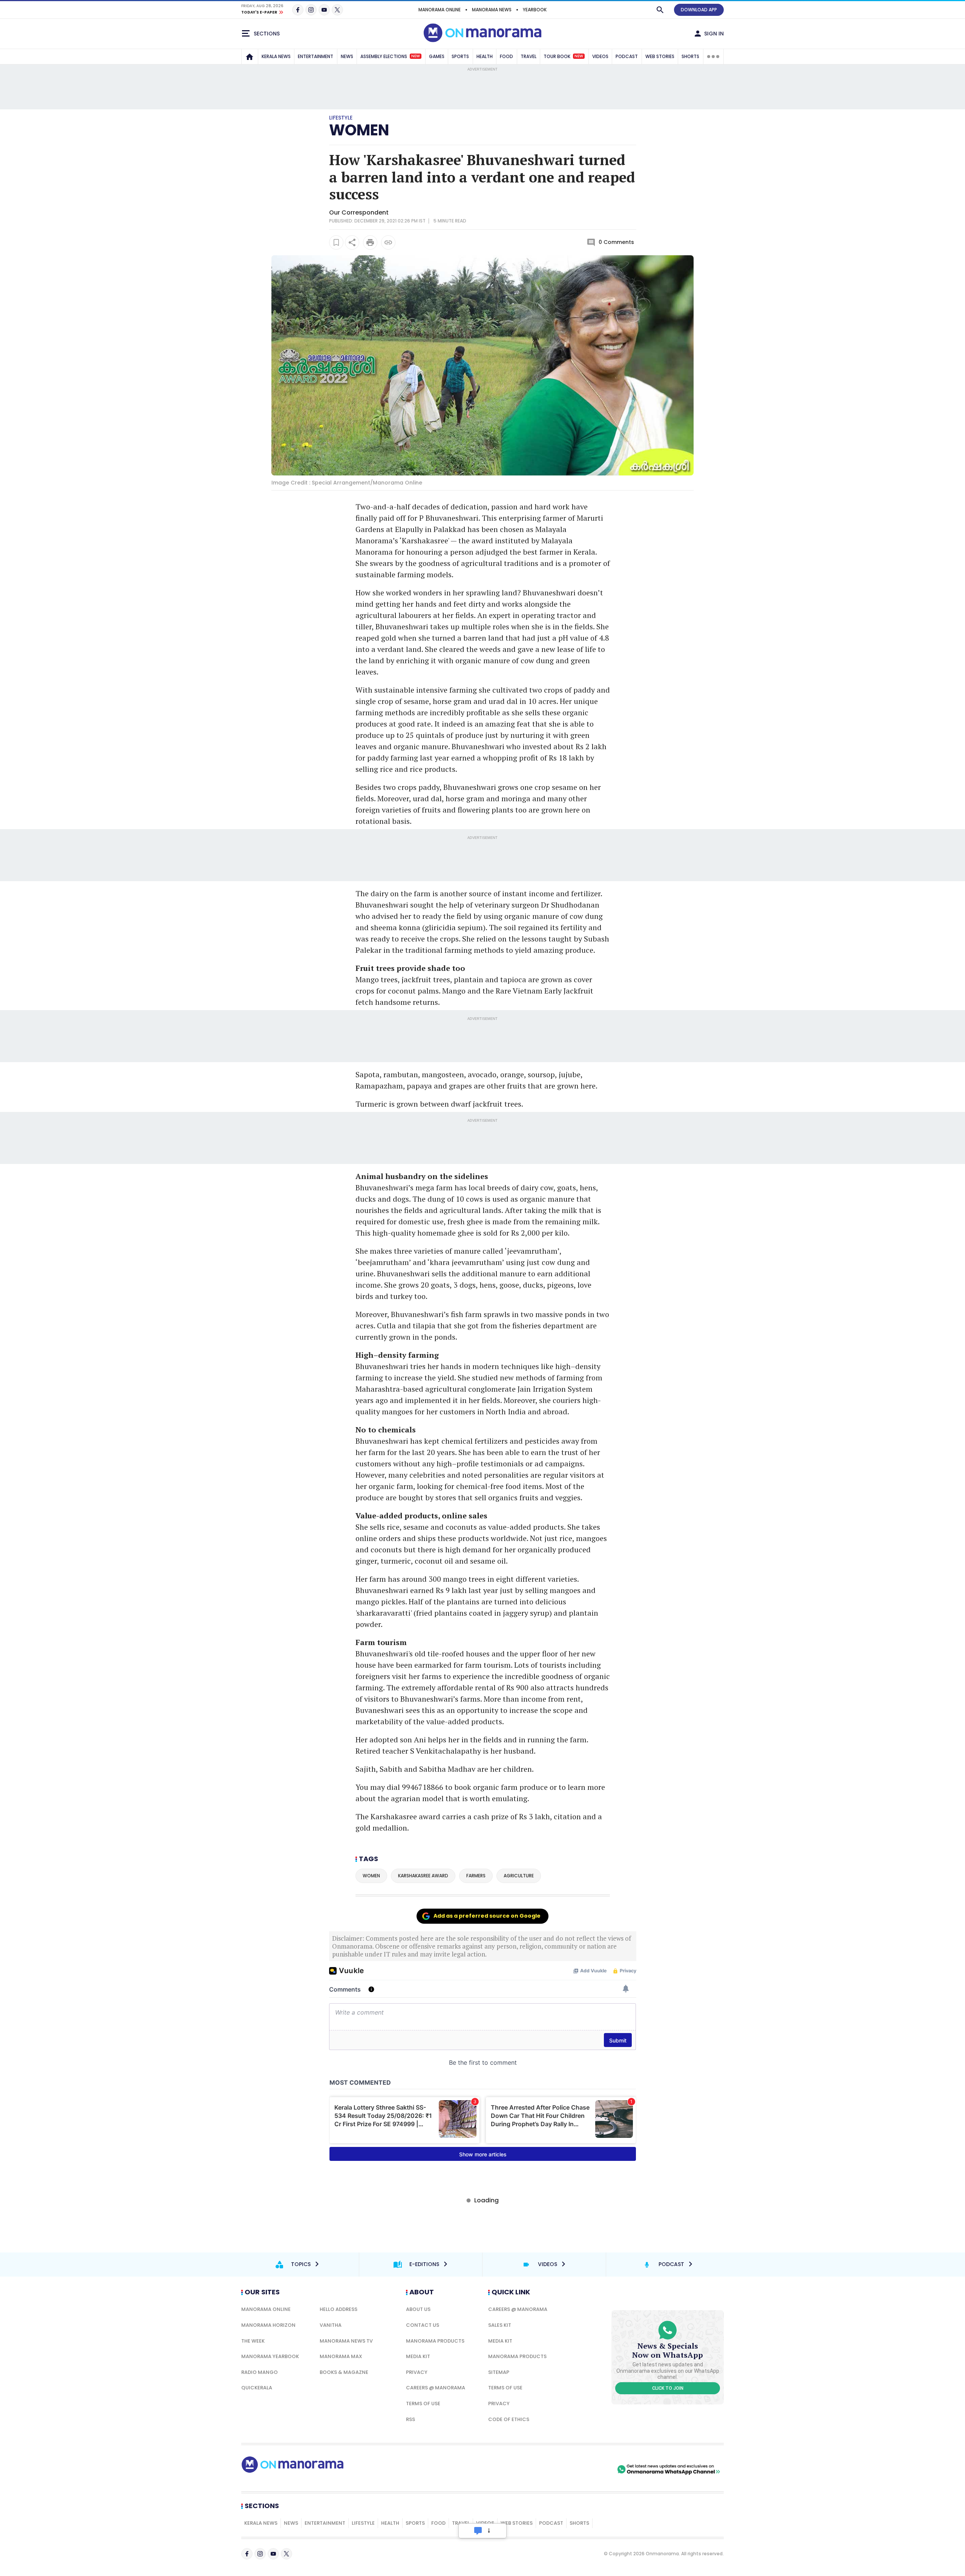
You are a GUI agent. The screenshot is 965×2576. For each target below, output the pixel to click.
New (416, 56)
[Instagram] (311, 10)
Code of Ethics (509, 2419)
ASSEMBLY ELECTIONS (390, 56)
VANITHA (331, 2325)
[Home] (250, 57)
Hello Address (339, 2309)
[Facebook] (298, 10)
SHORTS (690, 56)
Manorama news (492, 10)
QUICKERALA (257, 2388)
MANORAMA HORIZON (268, 2325)
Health (390, 2523)
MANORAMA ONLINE (440, 10)
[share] (352, 242)
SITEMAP (499, 2372)
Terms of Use (423, 2403)
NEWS (347, 56)
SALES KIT (500, 2325)
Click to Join (668, 2388)
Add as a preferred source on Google (487, 1916)
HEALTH (485, 56)
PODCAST (627, 56)
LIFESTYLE (363, 2523)
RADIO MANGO (260, 2372)
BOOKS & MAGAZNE (344, 2372)
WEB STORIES (660, 56)
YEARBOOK (535, 10)
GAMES (437, 56)
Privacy (417, 2372)
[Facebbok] (247, 2554)
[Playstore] (536, 2469)
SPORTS (460, 56)
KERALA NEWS (276, 56)
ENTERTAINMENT (316, 56)
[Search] (660, 10)
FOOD (506, 56)
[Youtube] (324, 10)
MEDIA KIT (418, 2356)
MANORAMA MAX (341, 2356)
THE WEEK (253, 2341)
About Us (418, 2309)
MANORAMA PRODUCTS (435, 2341)
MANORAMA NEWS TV (346, 2341)
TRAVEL (528, 56)
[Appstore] (589, 2469)
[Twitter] (337, 10)
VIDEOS (600, 56)
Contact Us (423, 2325)
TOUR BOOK (563, 56)
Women (359, 130)
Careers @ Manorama (436, 2388)
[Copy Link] (388, 242)
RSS (411, 2419)
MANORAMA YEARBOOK (270, 2356)
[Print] (370, 242)
